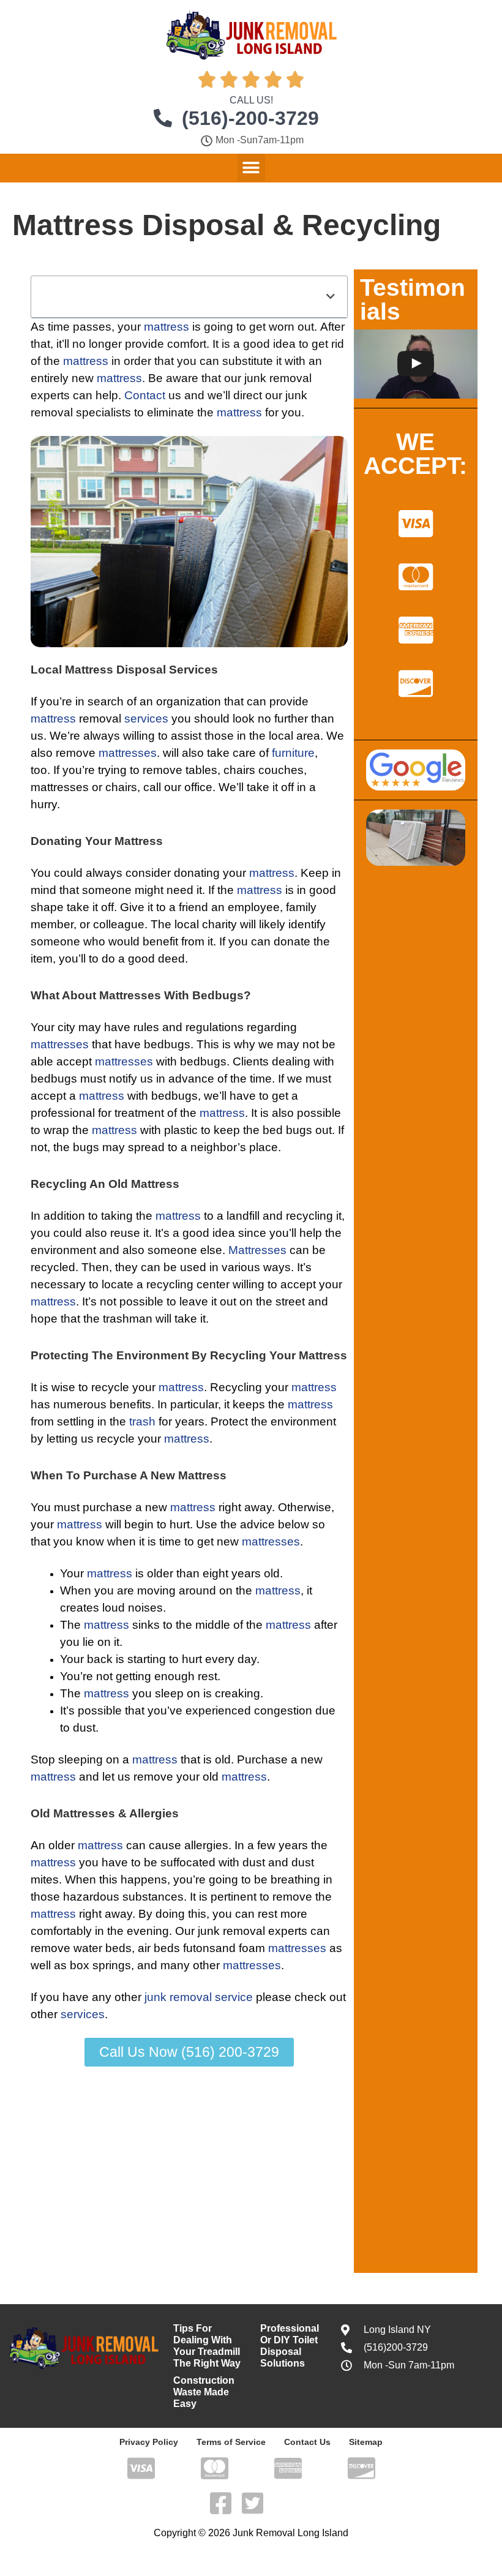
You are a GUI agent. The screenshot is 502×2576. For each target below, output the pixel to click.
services (146, 719)
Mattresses (257, 1250)
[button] (251, 167)
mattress (167, 327)
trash (142, 1421)
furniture (293, 753)
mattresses (128, 753)
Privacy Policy (149, 2442)
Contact (145, 395)
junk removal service (199, 1997)
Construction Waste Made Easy (204, 2392)
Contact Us (307, 2442)
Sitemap (366, 2442)
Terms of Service (231, 2442)
